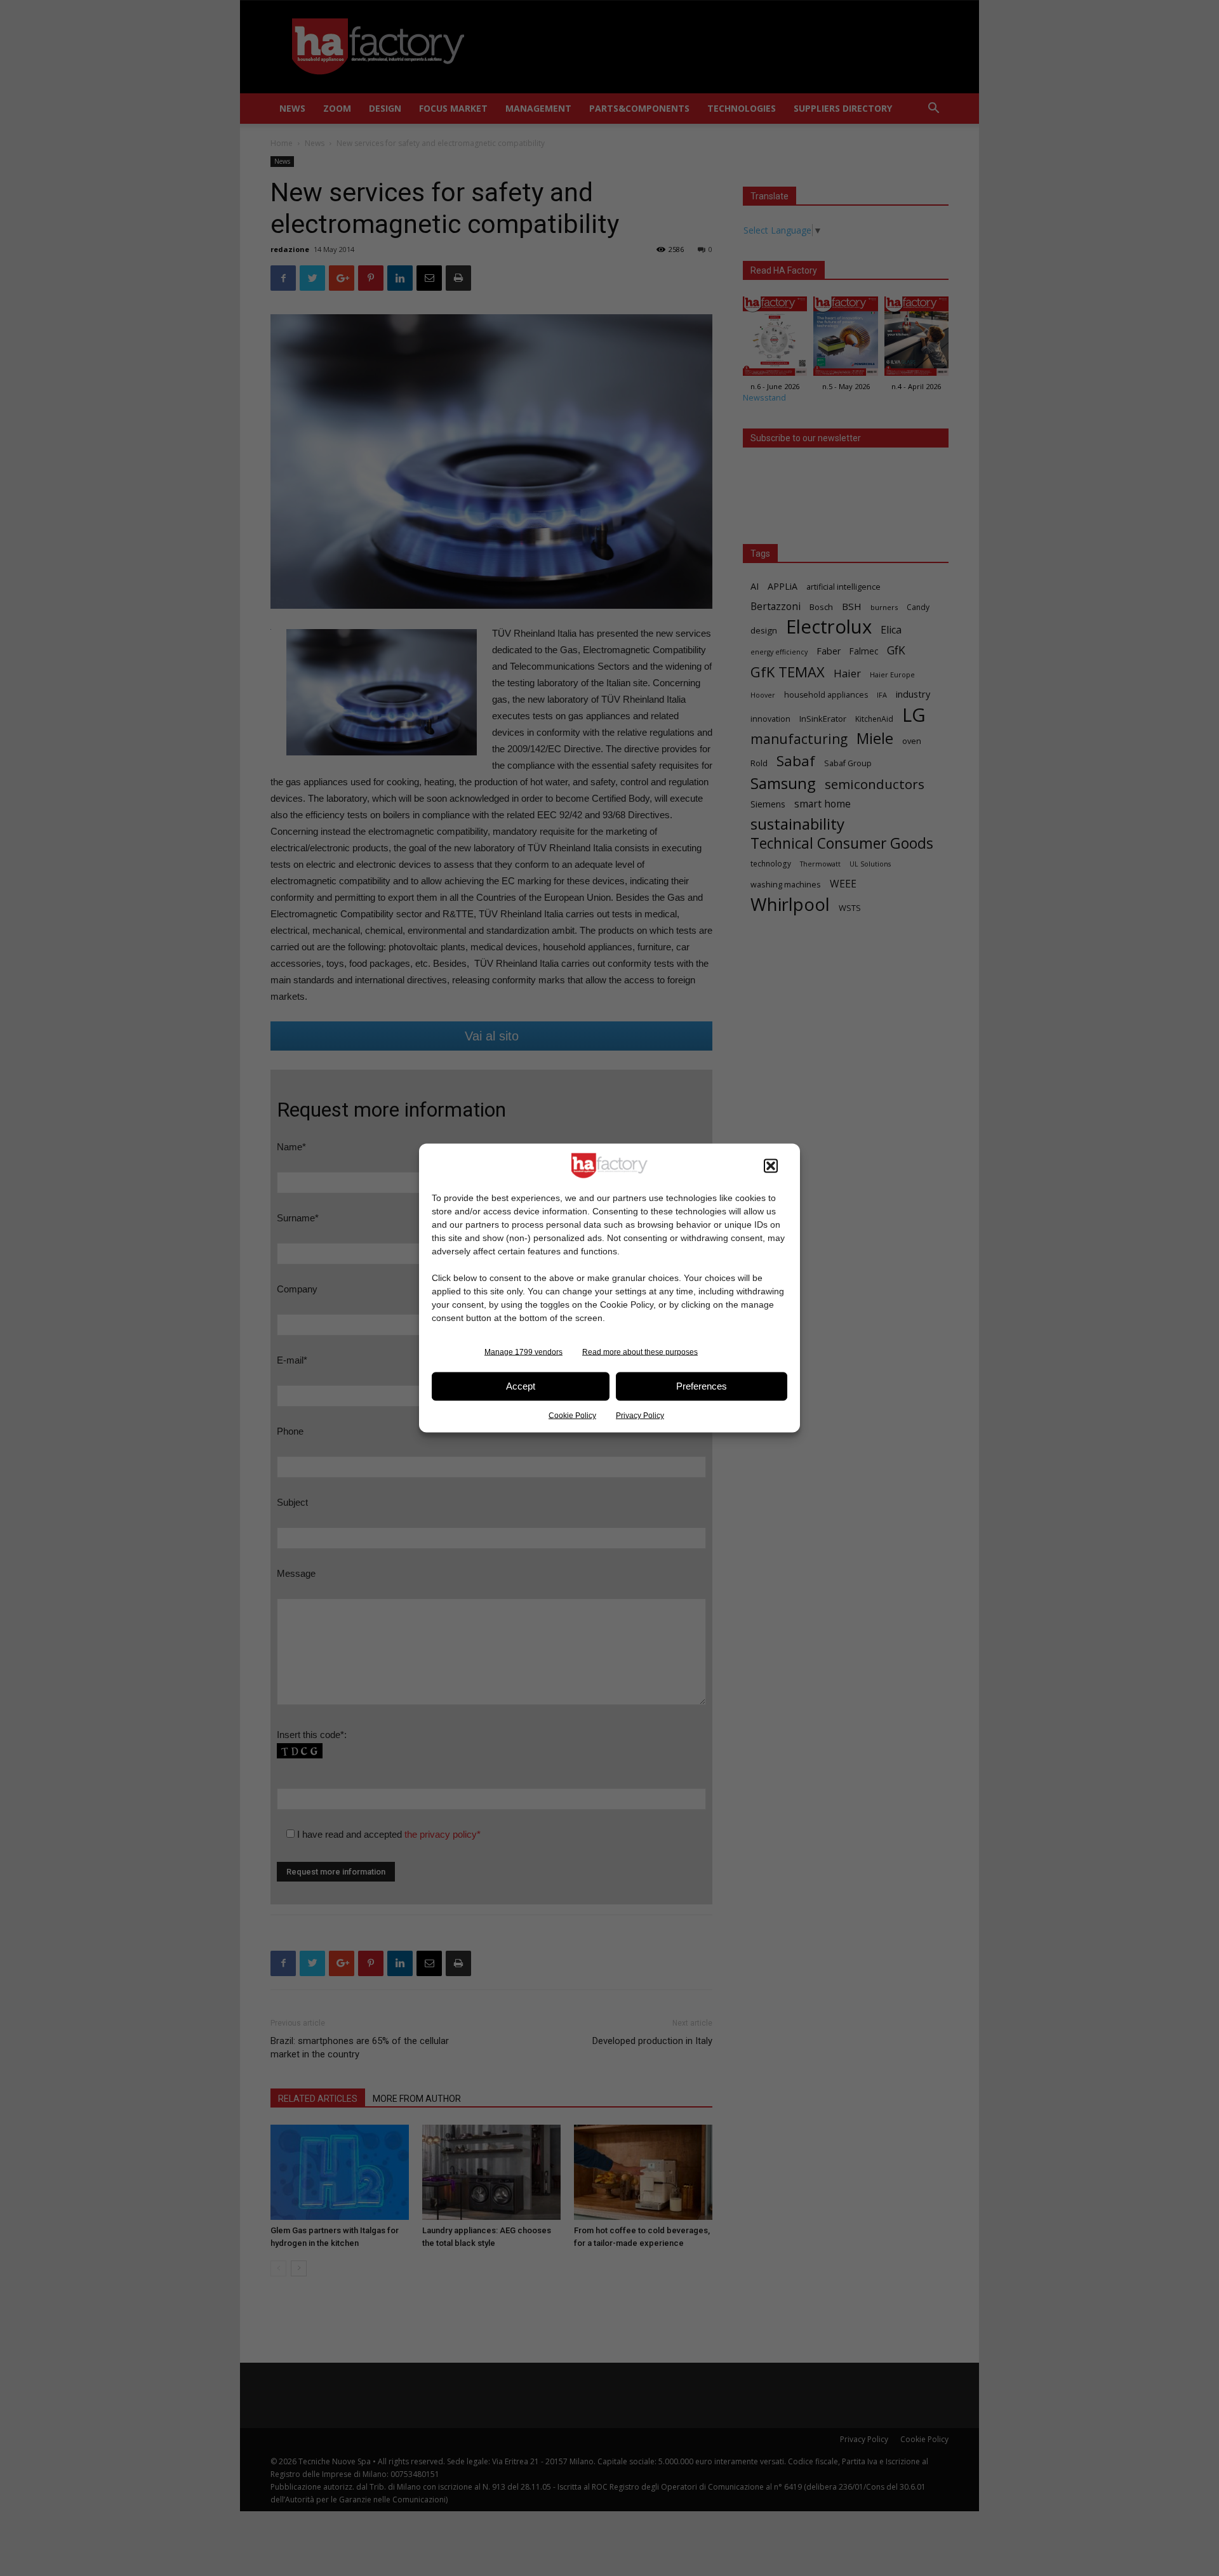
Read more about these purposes (640, 1351)
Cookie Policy (572, 1415)
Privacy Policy (640, 1415)
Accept (521, 1386)
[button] (771, 1165)
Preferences (702, 1386)
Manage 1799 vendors (523, 1351)
